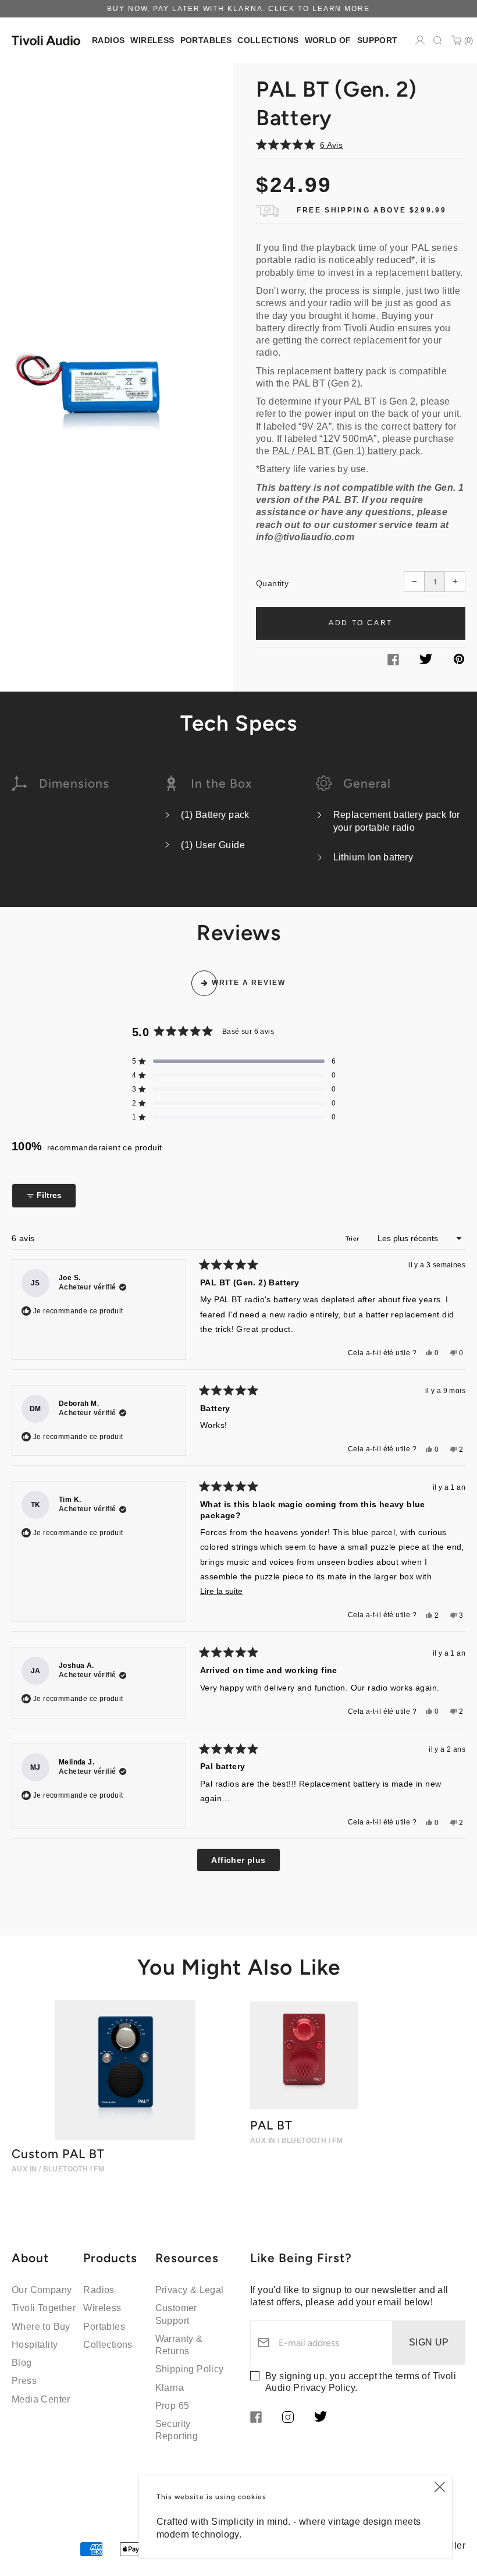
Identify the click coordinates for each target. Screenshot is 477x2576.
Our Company (42, 2290)
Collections (108, 2345)
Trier (353, 1239)
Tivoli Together (44, 2308)
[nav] (108, 40)
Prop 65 (172, 2406)
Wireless (102, 2308)
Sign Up (429, 2342)
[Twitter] (426, 661)
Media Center (41, 2399)
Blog (22, 2363)
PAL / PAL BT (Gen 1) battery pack (346, 451)
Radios (99, 2290)
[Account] (420, 40)
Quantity (272, 583)
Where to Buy (41, 2327)
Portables (104, 2327)
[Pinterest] (459, 661)
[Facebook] (393, 662)
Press (24, 2381)
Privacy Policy (324, 2388)
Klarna (170, 2388)
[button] (361, 145)
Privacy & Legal (190, 2290)
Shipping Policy (190, 2369)
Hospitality (35, 2345)
